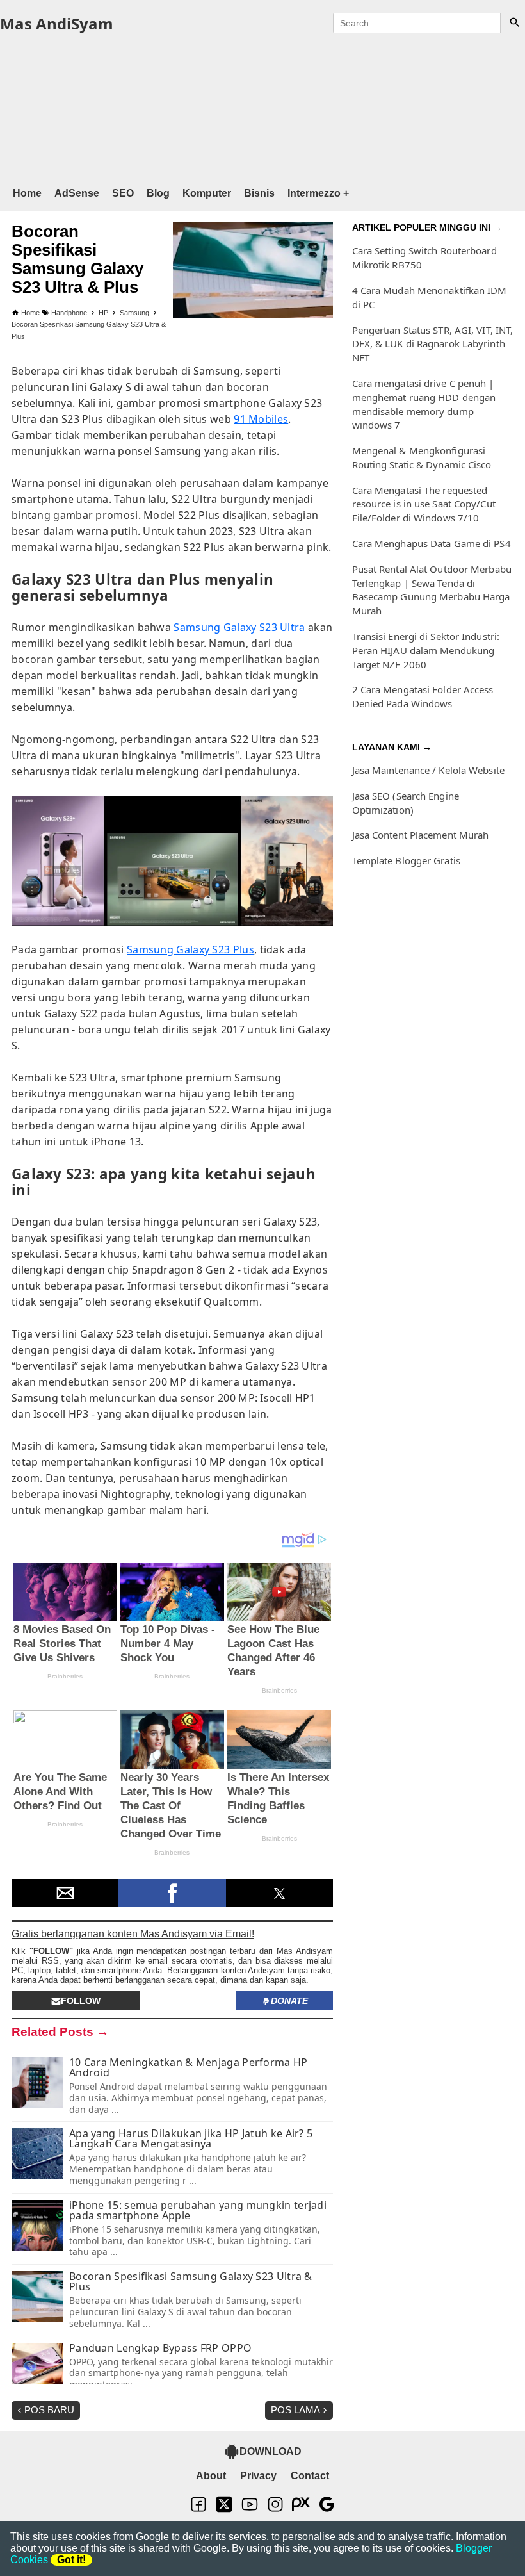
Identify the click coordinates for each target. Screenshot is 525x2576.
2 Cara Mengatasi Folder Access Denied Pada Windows (423, 696)
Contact (310, 2476)
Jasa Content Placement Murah (421, 835)
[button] (65, 1893)
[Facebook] (198, 2510)
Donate (289, 2001)
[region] (262, 108)
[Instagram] (275, 2510)
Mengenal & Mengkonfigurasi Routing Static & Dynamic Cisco (422, 457)
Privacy (258, 2476)
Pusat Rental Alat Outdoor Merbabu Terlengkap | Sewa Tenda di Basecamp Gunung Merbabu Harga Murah (432, 590)
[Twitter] (224, 2510)
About (211, 2476)
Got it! (71, 2560)
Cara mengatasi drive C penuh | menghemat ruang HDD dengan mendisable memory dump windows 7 (424, 404)
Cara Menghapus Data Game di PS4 (432, 543)
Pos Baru (49, 2410)
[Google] (327, 2510)
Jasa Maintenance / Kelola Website (428, 770)
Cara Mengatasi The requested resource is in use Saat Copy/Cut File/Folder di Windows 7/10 (424, 504)
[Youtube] (250, 2510)
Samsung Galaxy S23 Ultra (239, 627)
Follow (81, 2001)
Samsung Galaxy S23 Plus (190, 949)
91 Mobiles (261, 419)
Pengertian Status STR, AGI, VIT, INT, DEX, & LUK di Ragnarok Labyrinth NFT (433, 344)
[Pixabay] (301, 2510)
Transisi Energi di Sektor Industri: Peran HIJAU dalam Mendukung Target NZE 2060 (426, 650)
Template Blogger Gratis (406, 860)
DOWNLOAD (271, 2451)
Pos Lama (295, 2410)
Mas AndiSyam (57, 23)
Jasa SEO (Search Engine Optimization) (406, 803)
